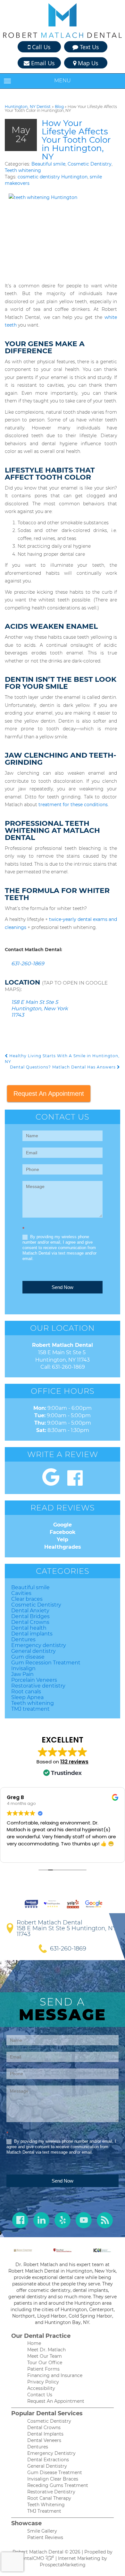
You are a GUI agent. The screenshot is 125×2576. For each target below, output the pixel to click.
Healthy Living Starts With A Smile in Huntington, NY (62, 1058)
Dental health (29, 1628)
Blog (59, 107)
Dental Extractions (48, 2460)
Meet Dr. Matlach (46, 2350)
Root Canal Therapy (49, 2498)
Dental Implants (45, 2434)
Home (34, 2343)
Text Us (89, 47)
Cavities (21, 1593)
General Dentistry (47, 2466)
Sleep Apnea (27, 1697)
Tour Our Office (45, 2363)
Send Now (63, 1287)
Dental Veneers (44, 2440)
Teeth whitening (23, 170)
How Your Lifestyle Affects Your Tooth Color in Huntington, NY (76, 140)
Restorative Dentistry (51, 2492)
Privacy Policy (43, 2382)
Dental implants (32, 1634)
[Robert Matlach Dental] (63, 21)
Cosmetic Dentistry (90, 164)
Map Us (87, 63)
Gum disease (28, 1657)
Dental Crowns (30, 1622)
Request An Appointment (49, 1094)
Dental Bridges (30, 1616)
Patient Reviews (45, 2537)
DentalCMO (32, 2558)
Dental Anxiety (30, 1611)
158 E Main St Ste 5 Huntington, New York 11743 (40, 1009)
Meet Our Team (45, 2356)
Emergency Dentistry (51, 2453)
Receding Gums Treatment (58, 2485)
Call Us (41, 47)
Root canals (26, 1692)
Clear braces (27, 1599)
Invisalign (23, 1668)
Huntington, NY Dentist (28, 107)
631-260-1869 (28, 964)
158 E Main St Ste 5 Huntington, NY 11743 (67, 1931)
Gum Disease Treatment (55, 2472)
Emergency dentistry (39, 1645)
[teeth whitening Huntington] (61, 236)
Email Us (42, 63)
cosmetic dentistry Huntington (53, 177)
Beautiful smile (48, 164)
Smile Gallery (42, 2531)
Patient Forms (43, 2369)
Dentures (23, 1639)
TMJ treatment (30, 1709)
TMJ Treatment (44, 2511)
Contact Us (40, 2395)
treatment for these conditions (73, 805)
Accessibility (41, 2388)
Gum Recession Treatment (46, 1663)
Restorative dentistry (38, 1686)
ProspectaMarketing (63, 2565)
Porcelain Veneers (34, 1680)
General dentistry (33, 1651)
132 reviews (74, 1762)
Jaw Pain (22, 1674)
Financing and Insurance (55, 2375)
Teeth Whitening (46, 2505)
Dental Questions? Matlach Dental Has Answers (63, 1067)
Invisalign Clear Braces (53, 2479)
